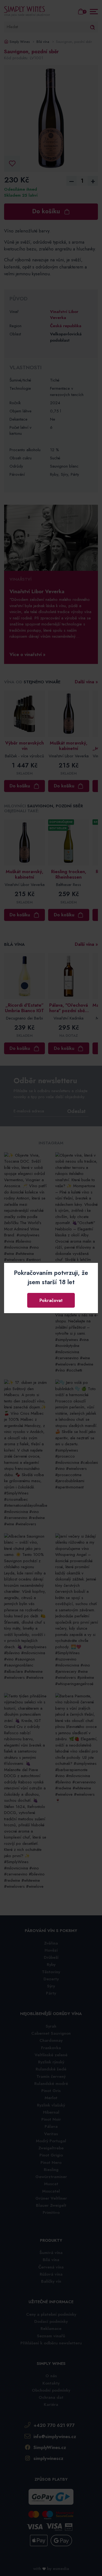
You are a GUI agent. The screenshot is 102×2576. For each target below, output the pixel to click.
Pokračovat (51, 1300)
